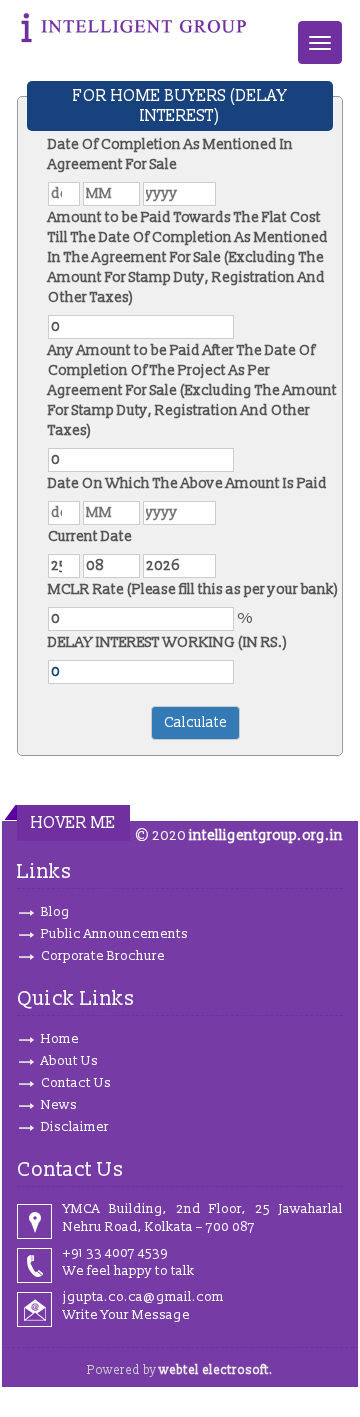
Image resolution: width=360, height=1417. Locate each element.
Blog (55, 912)
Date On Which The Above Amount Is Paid (187, 483)
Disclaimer (75, 1127)
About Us (69, 1061)
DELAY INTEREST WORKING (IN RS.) (168, 642)
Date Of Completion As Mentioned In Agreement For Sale (170, 154)
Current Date (90, 536)
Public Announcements (114, 934)
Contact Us (76, 1083)
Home (60, 1039)
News (59, 1105)
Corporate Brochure (103, 956)
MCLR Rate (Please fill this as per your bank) (193, 589)
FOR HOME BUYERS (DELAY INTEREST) (180, 106)
